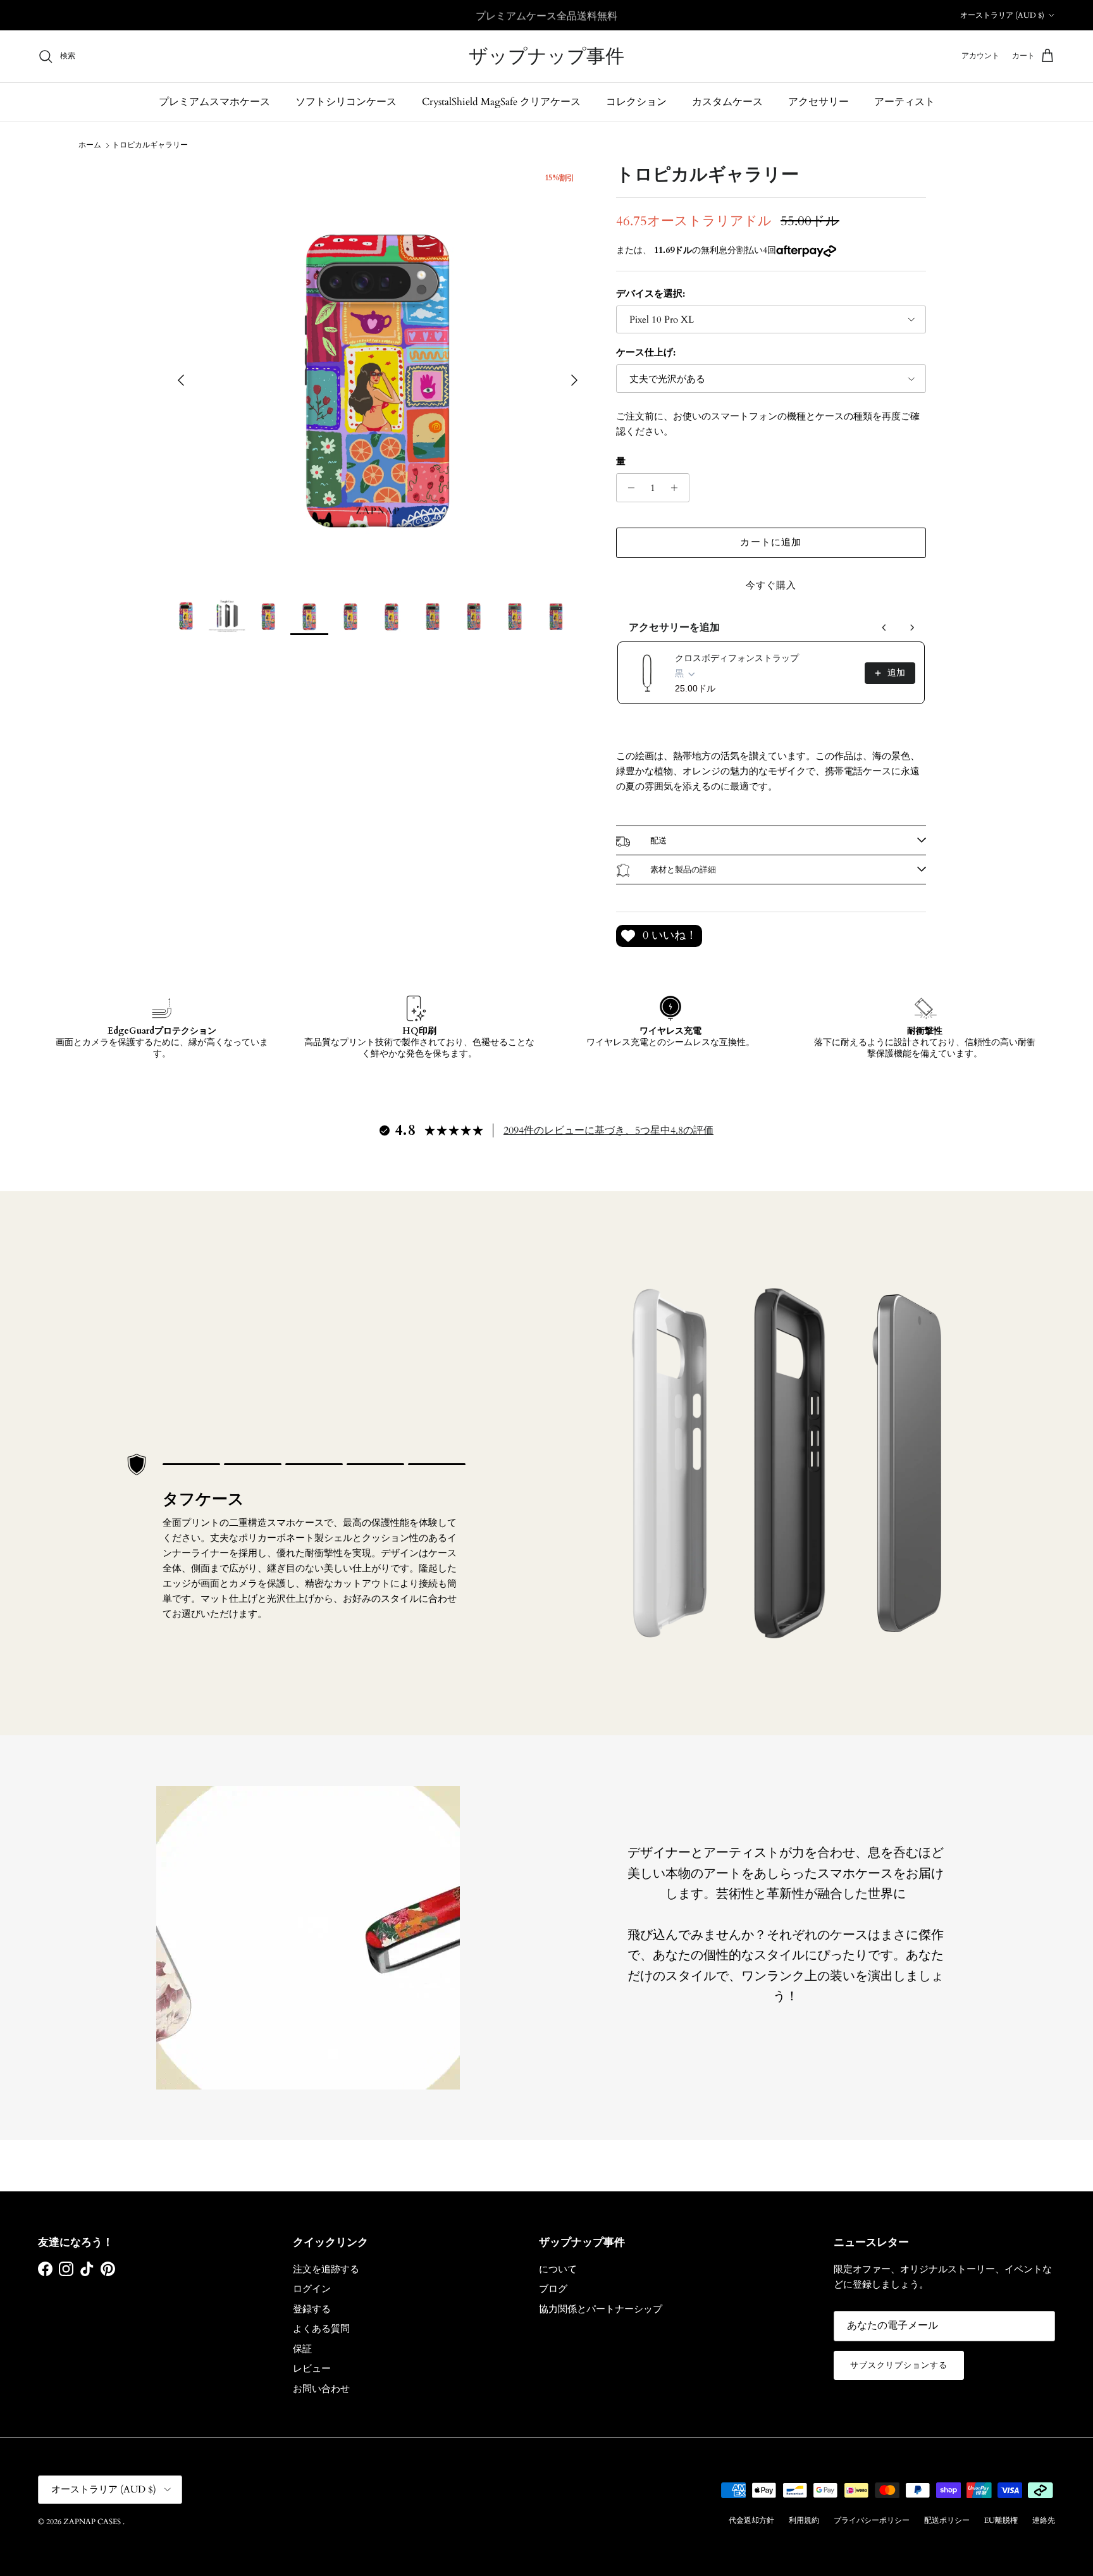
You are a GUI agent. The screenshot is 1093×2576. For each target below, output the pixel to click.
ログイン (312, 2289)
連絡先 (1044, 2520)
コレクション (636, 102)
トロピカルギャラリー (150, 145)
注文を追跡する (326, 2269)
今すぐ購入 (771, 585)
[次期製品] (912, 628)
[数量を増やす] (678, 488)
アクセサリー (818, 102)
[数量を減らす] (628, 488)
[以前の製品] (884, 628)
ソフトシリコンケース (346, 102)
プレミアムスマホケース (214, 102)
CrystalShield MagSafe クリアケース (501, 102)
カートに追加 (771, 542)
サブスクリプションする (899, 2365)
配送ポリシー (947, 2520)
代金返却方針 (751, 2520)
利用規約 (804, 2520)
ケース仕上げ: (646, 352)
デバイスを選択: (651, 294)
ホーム (90, 145)
